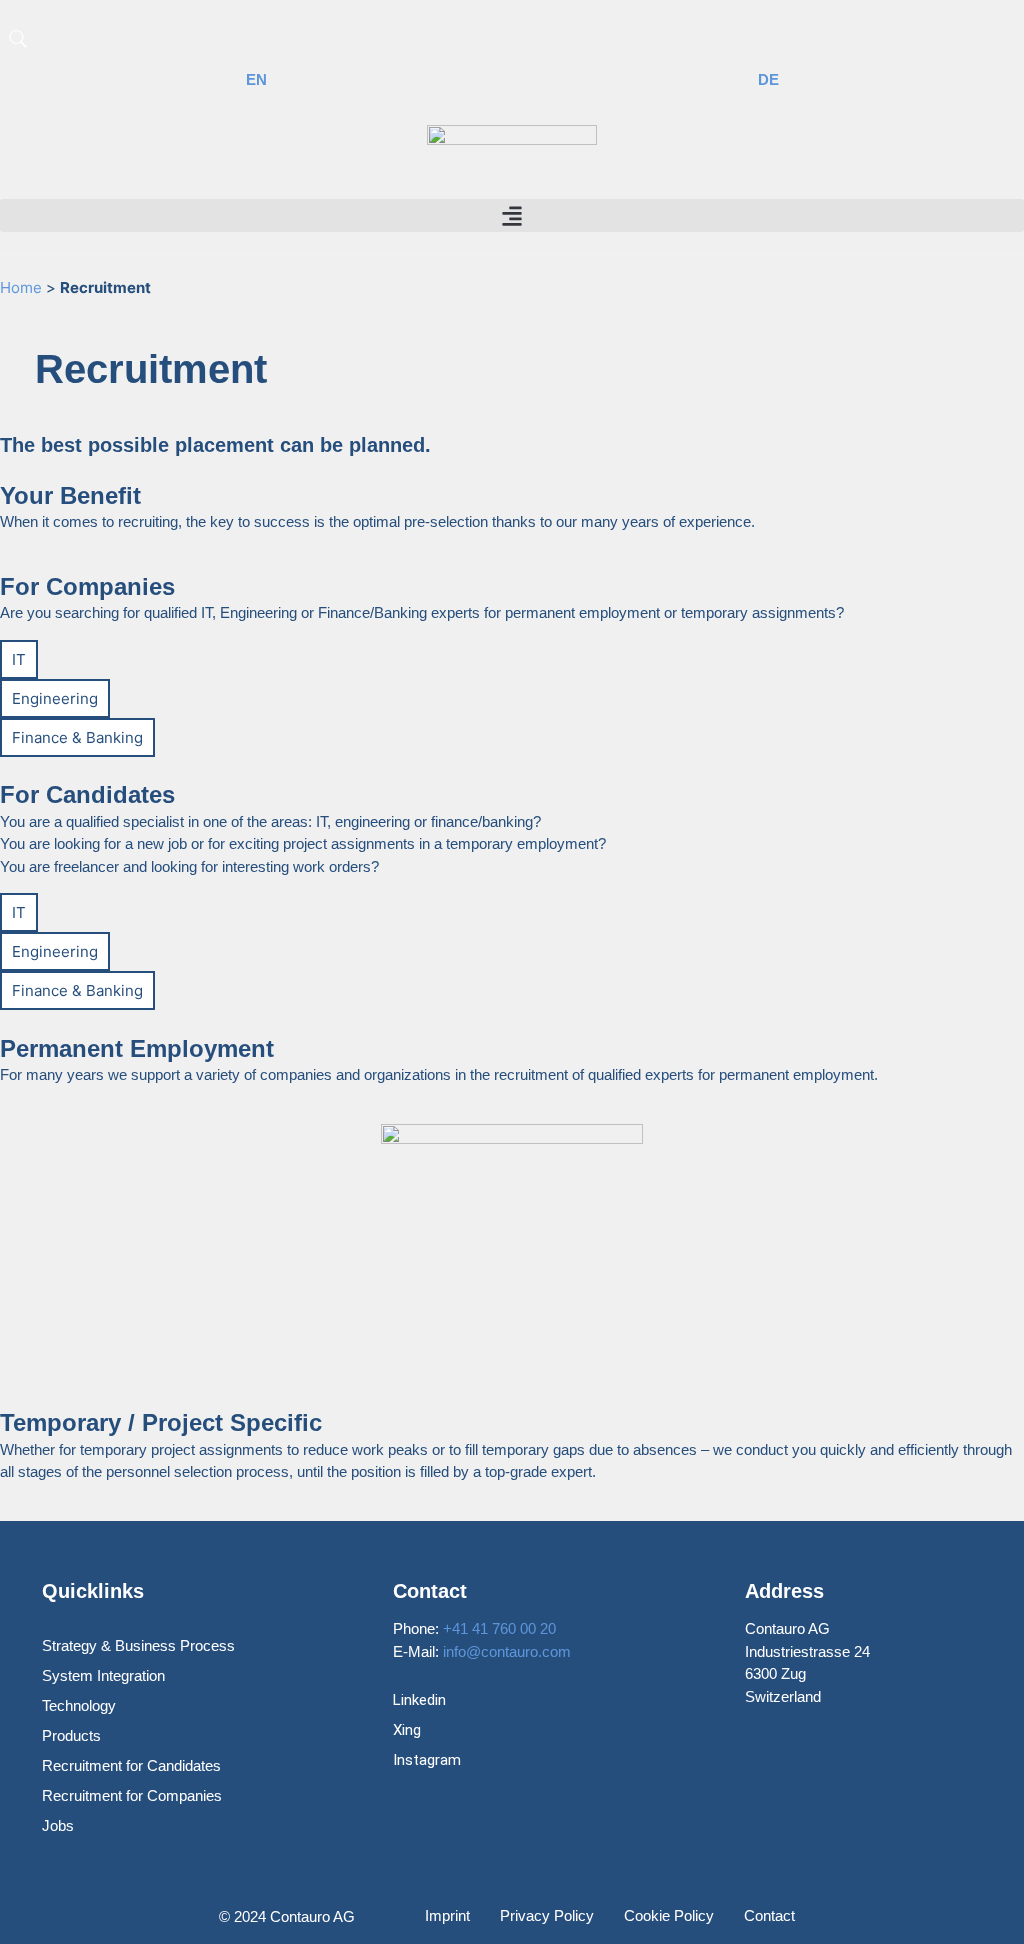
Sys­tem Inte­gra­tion (103, 1675)
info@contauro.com (507, 1651)
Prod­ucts (71, 1735)
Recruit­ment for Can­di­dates (131, 1765)
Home (21, 287)
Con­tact (769, 1915)
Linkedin (419, 1700)
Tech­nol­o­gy (79, 1705)
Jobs (58, 1825)
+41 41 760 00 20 (499, 1628)
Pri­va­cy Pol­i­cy (547, 1915)
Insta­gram (427, 1760)
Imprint (447, 1915)
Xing (407, 1730)
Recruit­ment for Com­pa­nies (132, 1795)
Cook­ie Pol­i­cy (669, 1915)
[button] (512, 215)
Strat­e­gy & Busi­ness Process (138, 1645)
